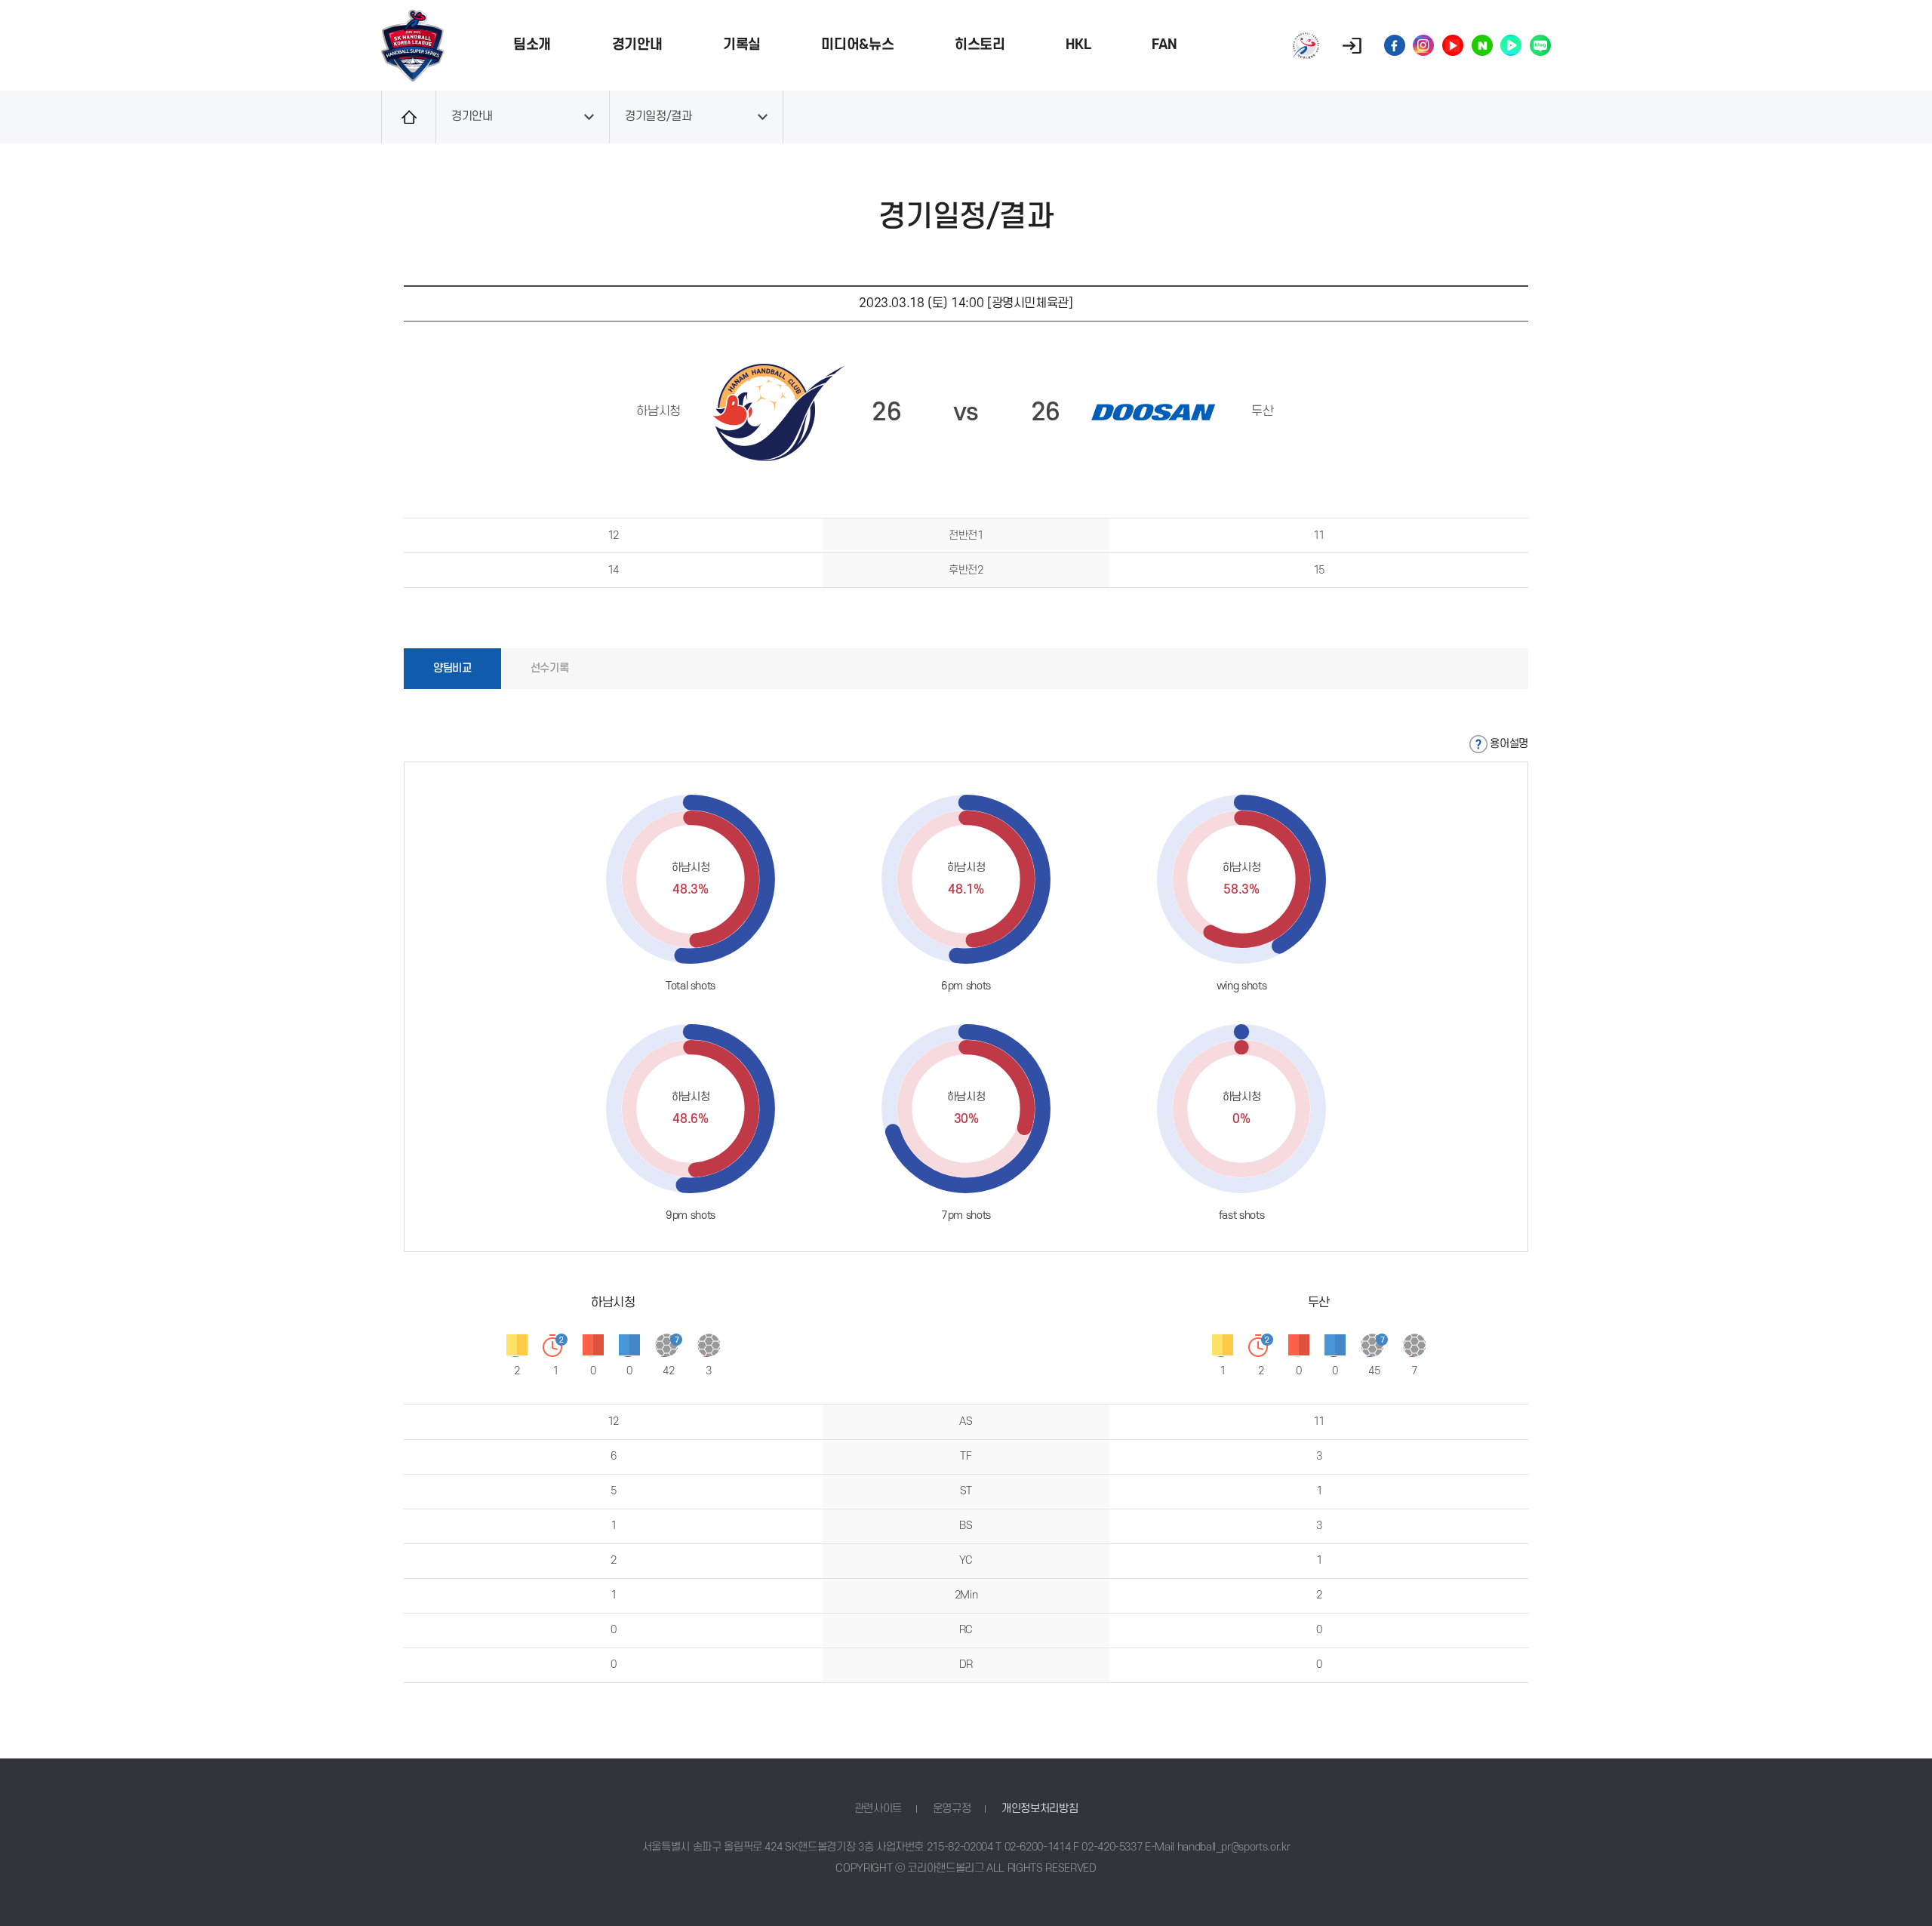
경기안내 (637, 45)
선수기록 (550, 668)
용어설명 (1509, 744)
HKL (1078, 45)
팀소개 (532, 45)
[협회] (1306, 46)
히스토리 (980, 45)
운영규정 (952, 1809)
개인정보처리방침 (1040, 1809)
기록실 (742, 45)
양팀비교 (452, 668)
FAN (1164, 45)
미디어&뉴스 (857, 45)
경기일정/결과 (658, 117)
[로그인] (1352, 46)
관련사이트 (878, 1809)
